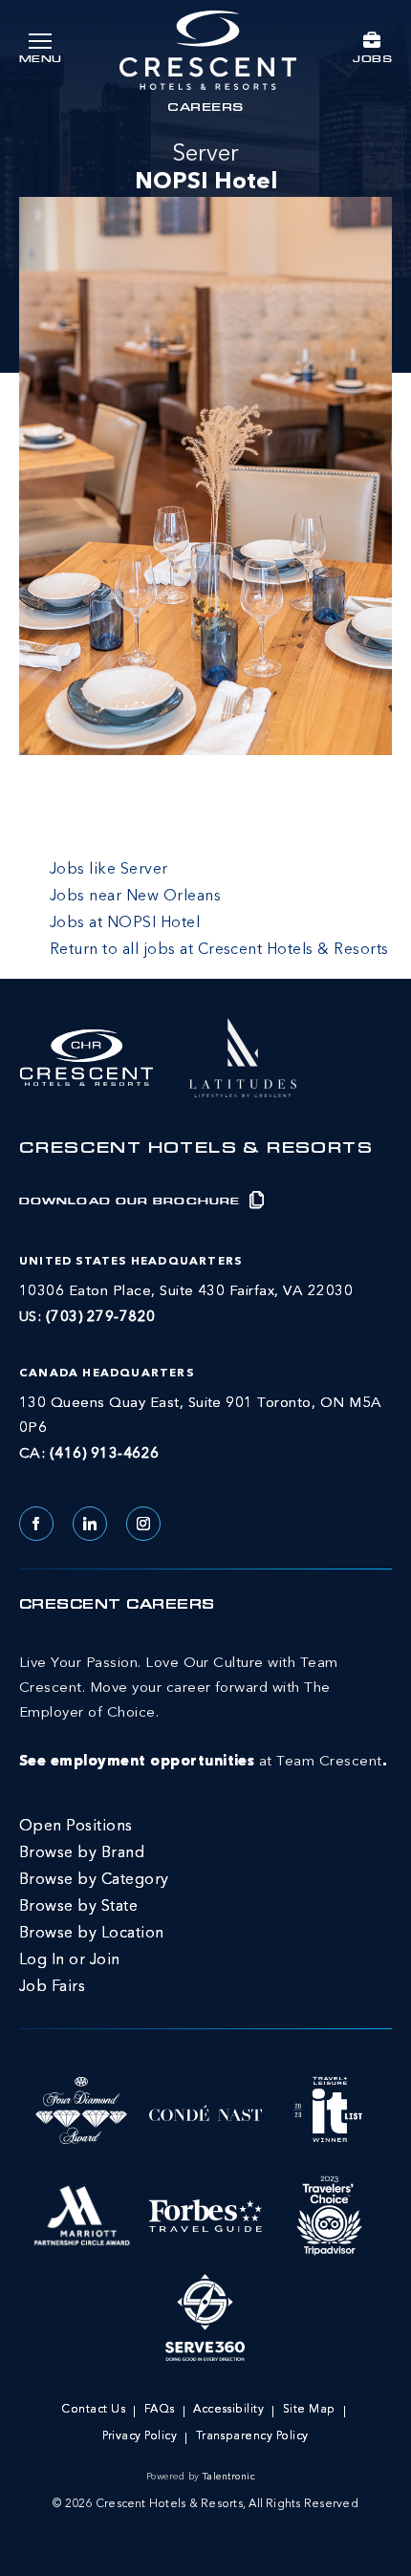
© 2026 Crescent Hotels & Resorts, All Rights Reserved (205, 2504)
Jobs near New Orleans (135, 897)
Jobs (372, 60)
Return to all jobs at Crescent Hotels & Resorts (219, 950)
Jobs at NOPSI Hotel (125, 923)
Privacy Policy (140, 2436)
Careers (205, 109)
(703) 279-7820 (101, 1318)
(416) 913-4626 (105, 1454)
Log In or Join (70, 1960)
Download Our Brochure (132, 1202)
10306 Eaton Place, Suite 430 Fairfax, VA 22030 (186, 1292)
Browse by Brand (82, 1853)
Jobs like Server (109, 870)
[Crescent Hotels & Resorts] (208, 50)
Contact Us (93, 2410)
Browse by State (78, 1907)
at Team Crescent (203, 1713)
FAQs (160, 2410)
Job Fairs (52, 1987)
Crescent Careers (117, 1606)
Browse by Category (94, 1880)
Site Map (309, 2410)
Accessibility (228, 2410)
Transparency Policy (252, 2436)
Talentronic (229, 2477)
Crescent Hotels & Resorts (196, 1150)
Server (206, 169)
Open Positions (76, 1827)
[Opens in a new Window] (243, 1055)
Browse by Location (92, 1934)
